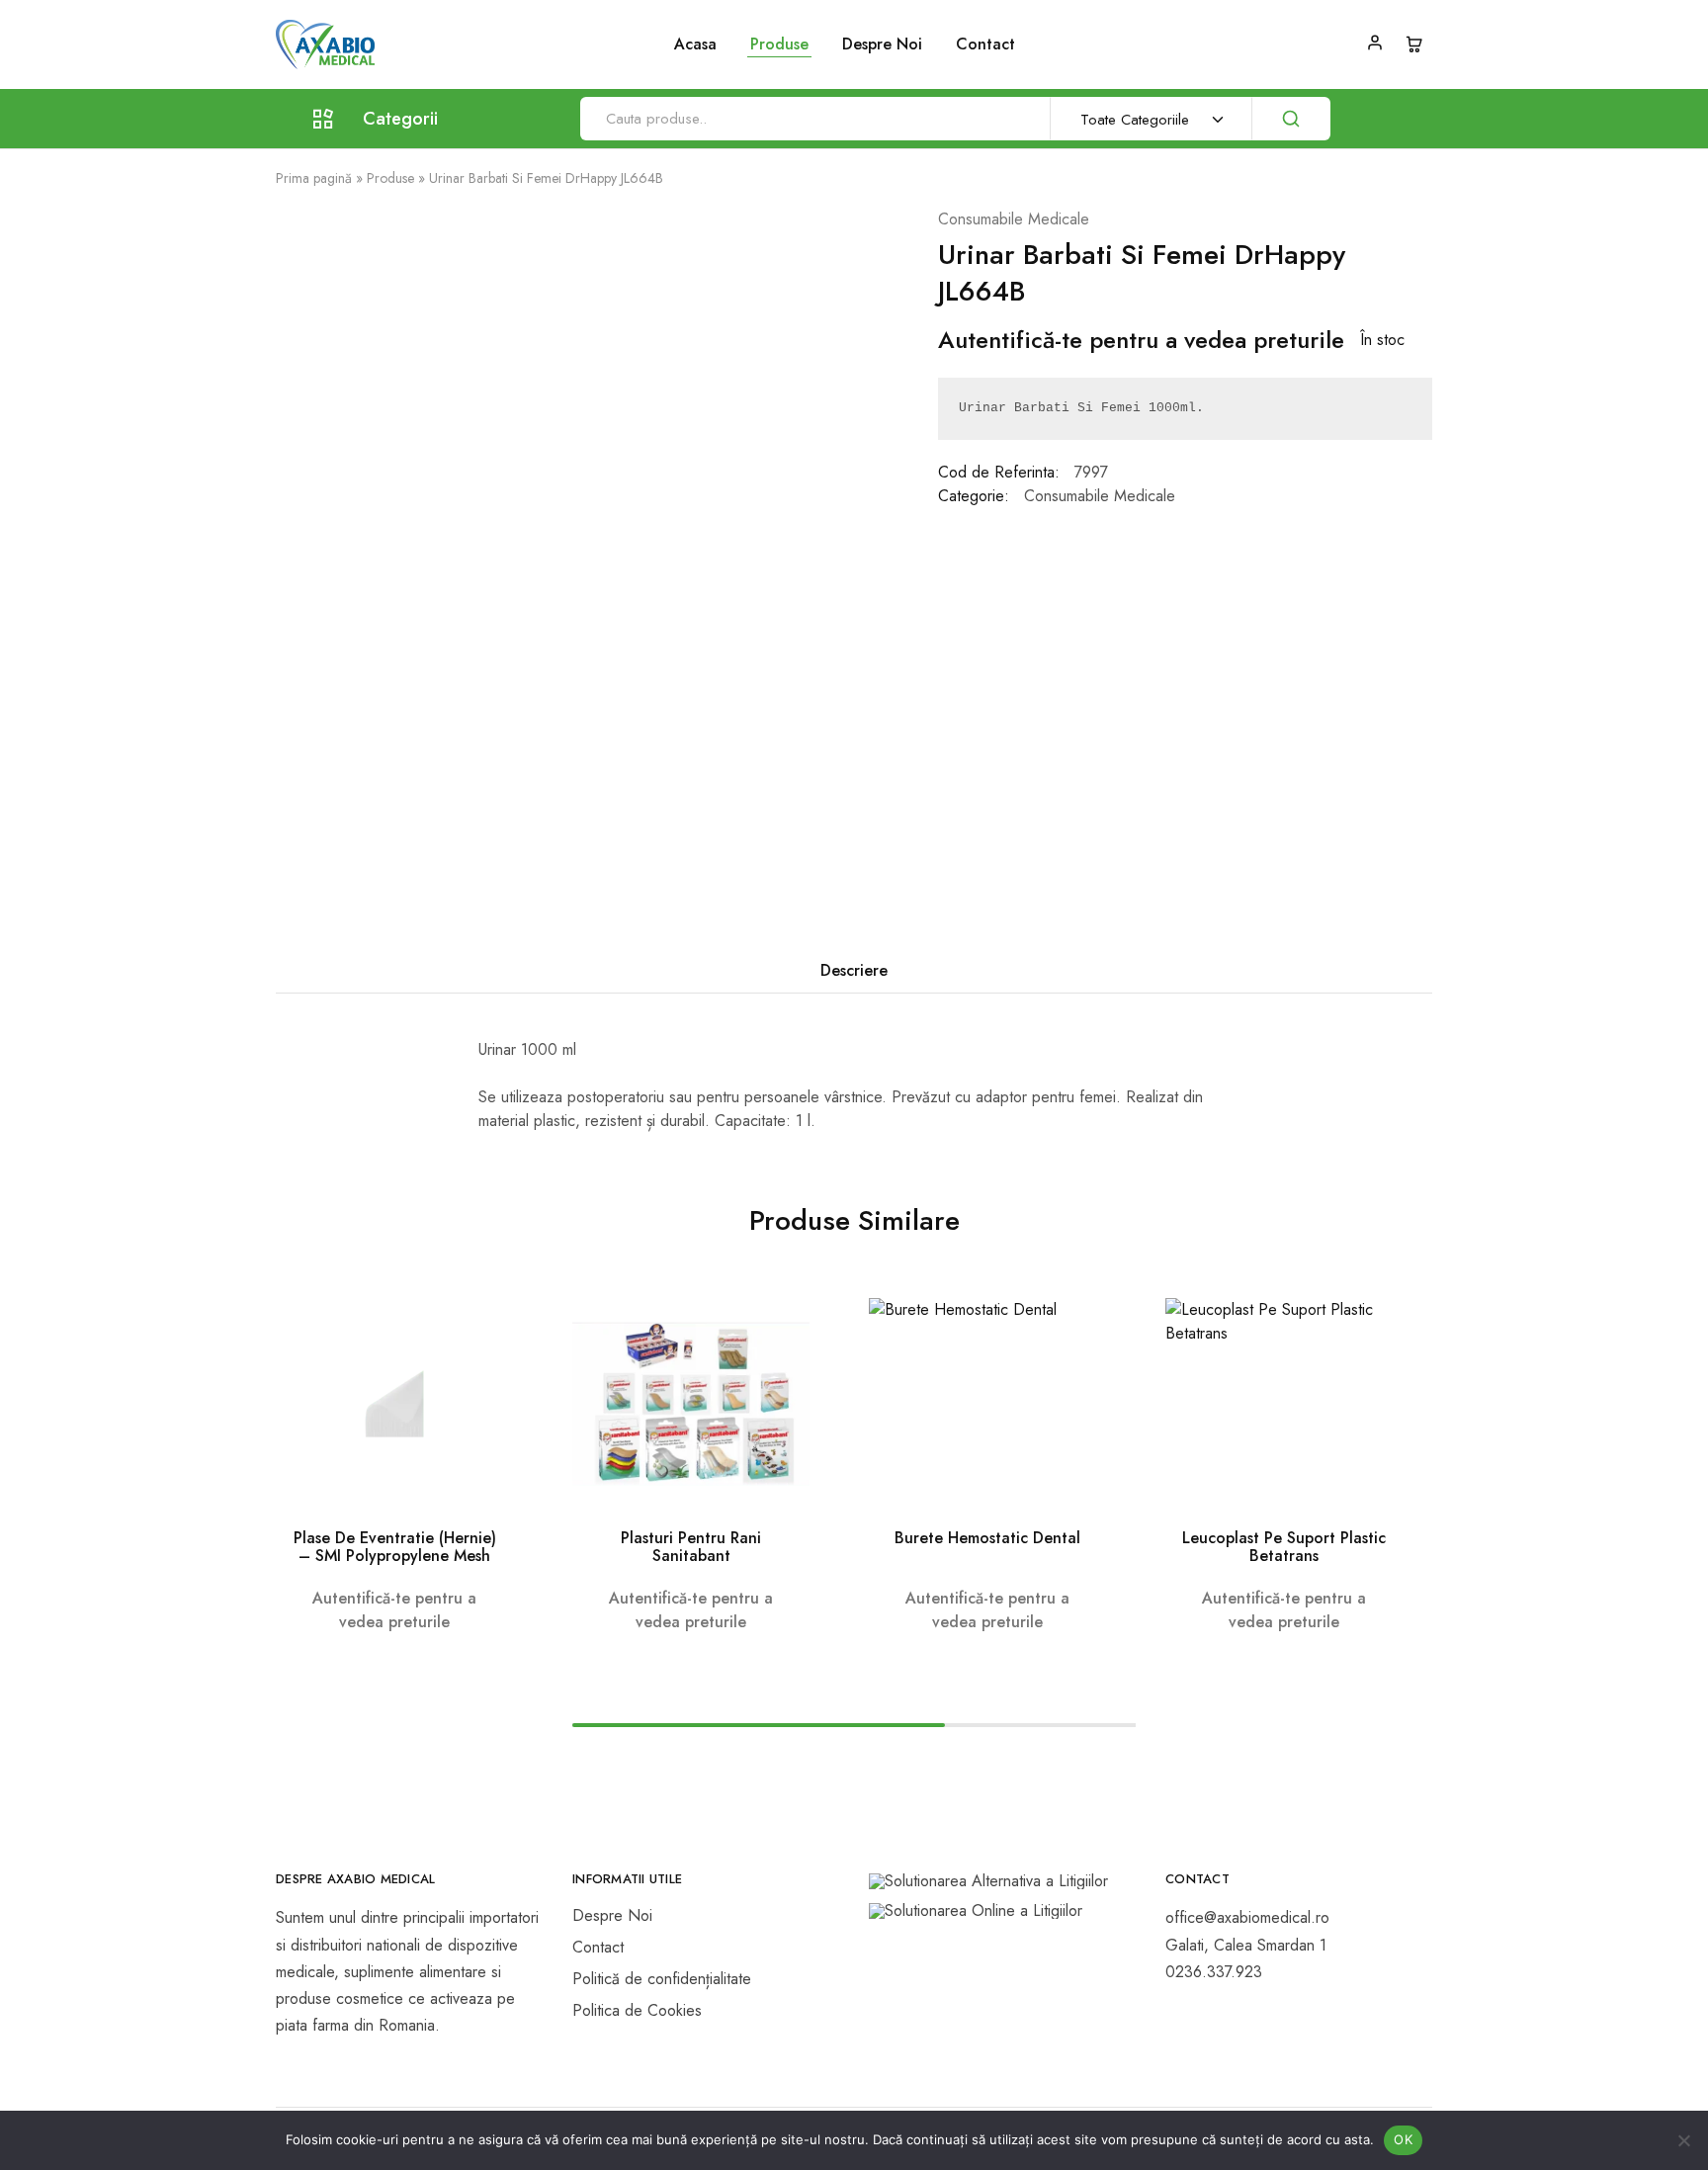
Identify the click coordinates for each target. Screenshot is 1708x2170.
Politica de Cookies (637, 2010)
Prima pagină (314, 178)
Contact (985, 44)
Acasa (695, 44)
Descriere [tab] (854, 970)
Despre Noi (882, 44)
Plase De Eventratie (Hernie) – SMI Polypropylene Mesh (395, 1547)
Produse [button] (779, 44)
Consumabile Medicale (1014, 219)
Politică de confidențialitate (662, 1979)
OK (1403, 2139)
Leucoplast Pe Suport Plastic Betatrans (1284, 1547)
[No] (1683, 2140)
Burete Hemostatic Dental (987, 1538)
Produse (390, 178)
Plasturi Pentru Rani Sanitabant (691, 1547)
